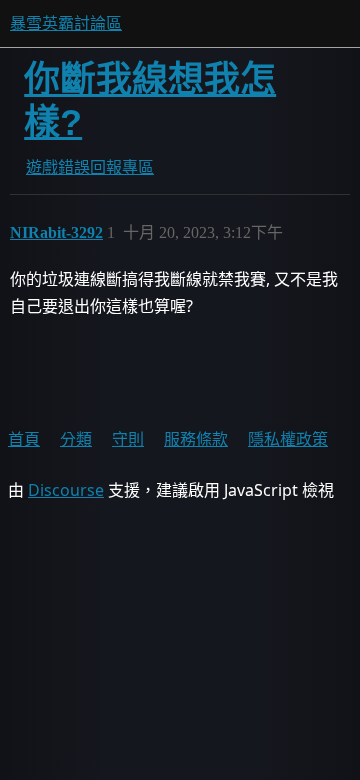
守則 (128, 439)
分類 (76, 439)
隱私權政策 (288, 439)
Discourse (66, 490)
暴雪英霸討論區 (66, 23)
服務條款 (196, 439)
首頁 (24, 439)
